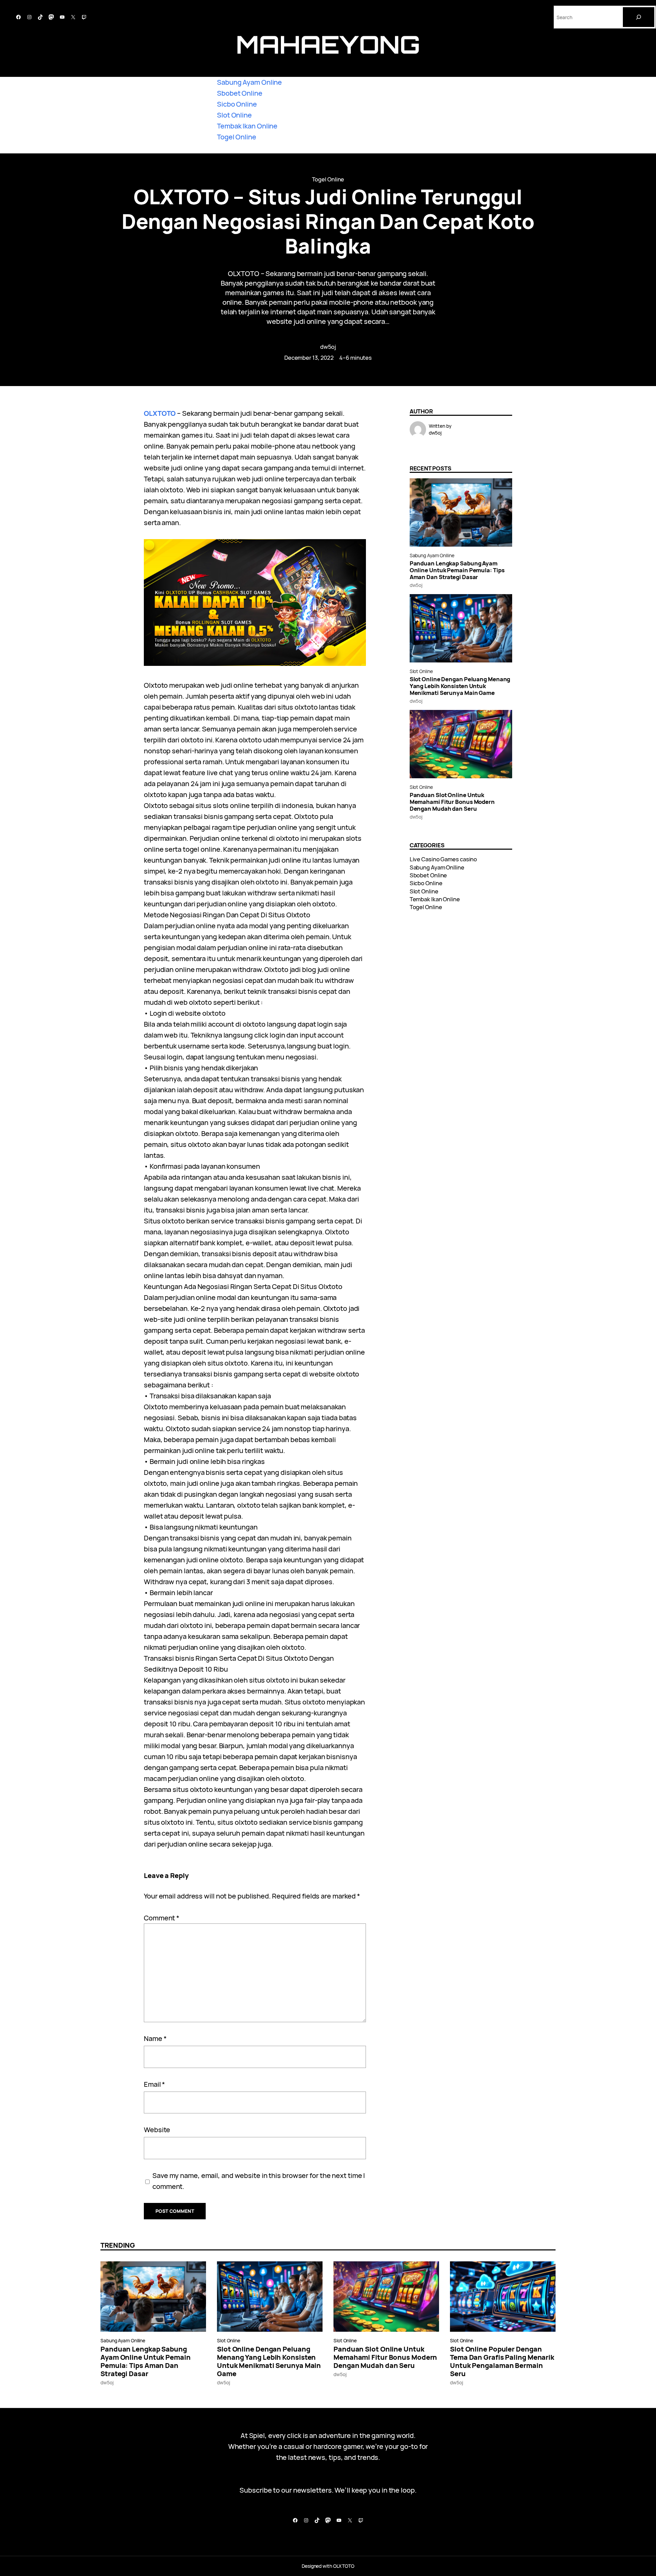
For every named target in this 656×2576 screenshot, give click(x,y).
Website (157, 2130)
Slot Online (234, 115)
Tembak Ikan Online (247, 126)
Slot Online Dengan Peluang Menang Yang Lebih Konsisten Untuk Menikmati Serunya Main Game (460, 686)
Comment (162, 1918)
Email (154, 2084)
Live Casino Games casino (443, 859)
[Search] (639, 17)
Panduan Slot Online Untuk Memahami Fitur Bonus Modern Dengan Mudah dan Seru (452, 802)
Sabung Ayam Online (249, 82)
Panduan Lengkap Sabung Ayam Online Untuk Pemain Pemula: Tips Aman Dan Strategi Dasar (457, 570)
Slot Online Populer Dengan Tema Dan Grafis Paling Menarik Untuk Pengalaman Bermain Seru (502, 2361)
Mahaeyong (328, 44)
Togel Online (237, 137)
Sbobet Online (240, 93)
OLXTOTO (160, 413)
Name (155, 2038)
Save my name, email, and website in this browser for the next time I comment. (259, 2181)
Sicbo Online (237, 104)
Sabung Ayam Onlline (432, 555)
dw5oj (328, 347)
